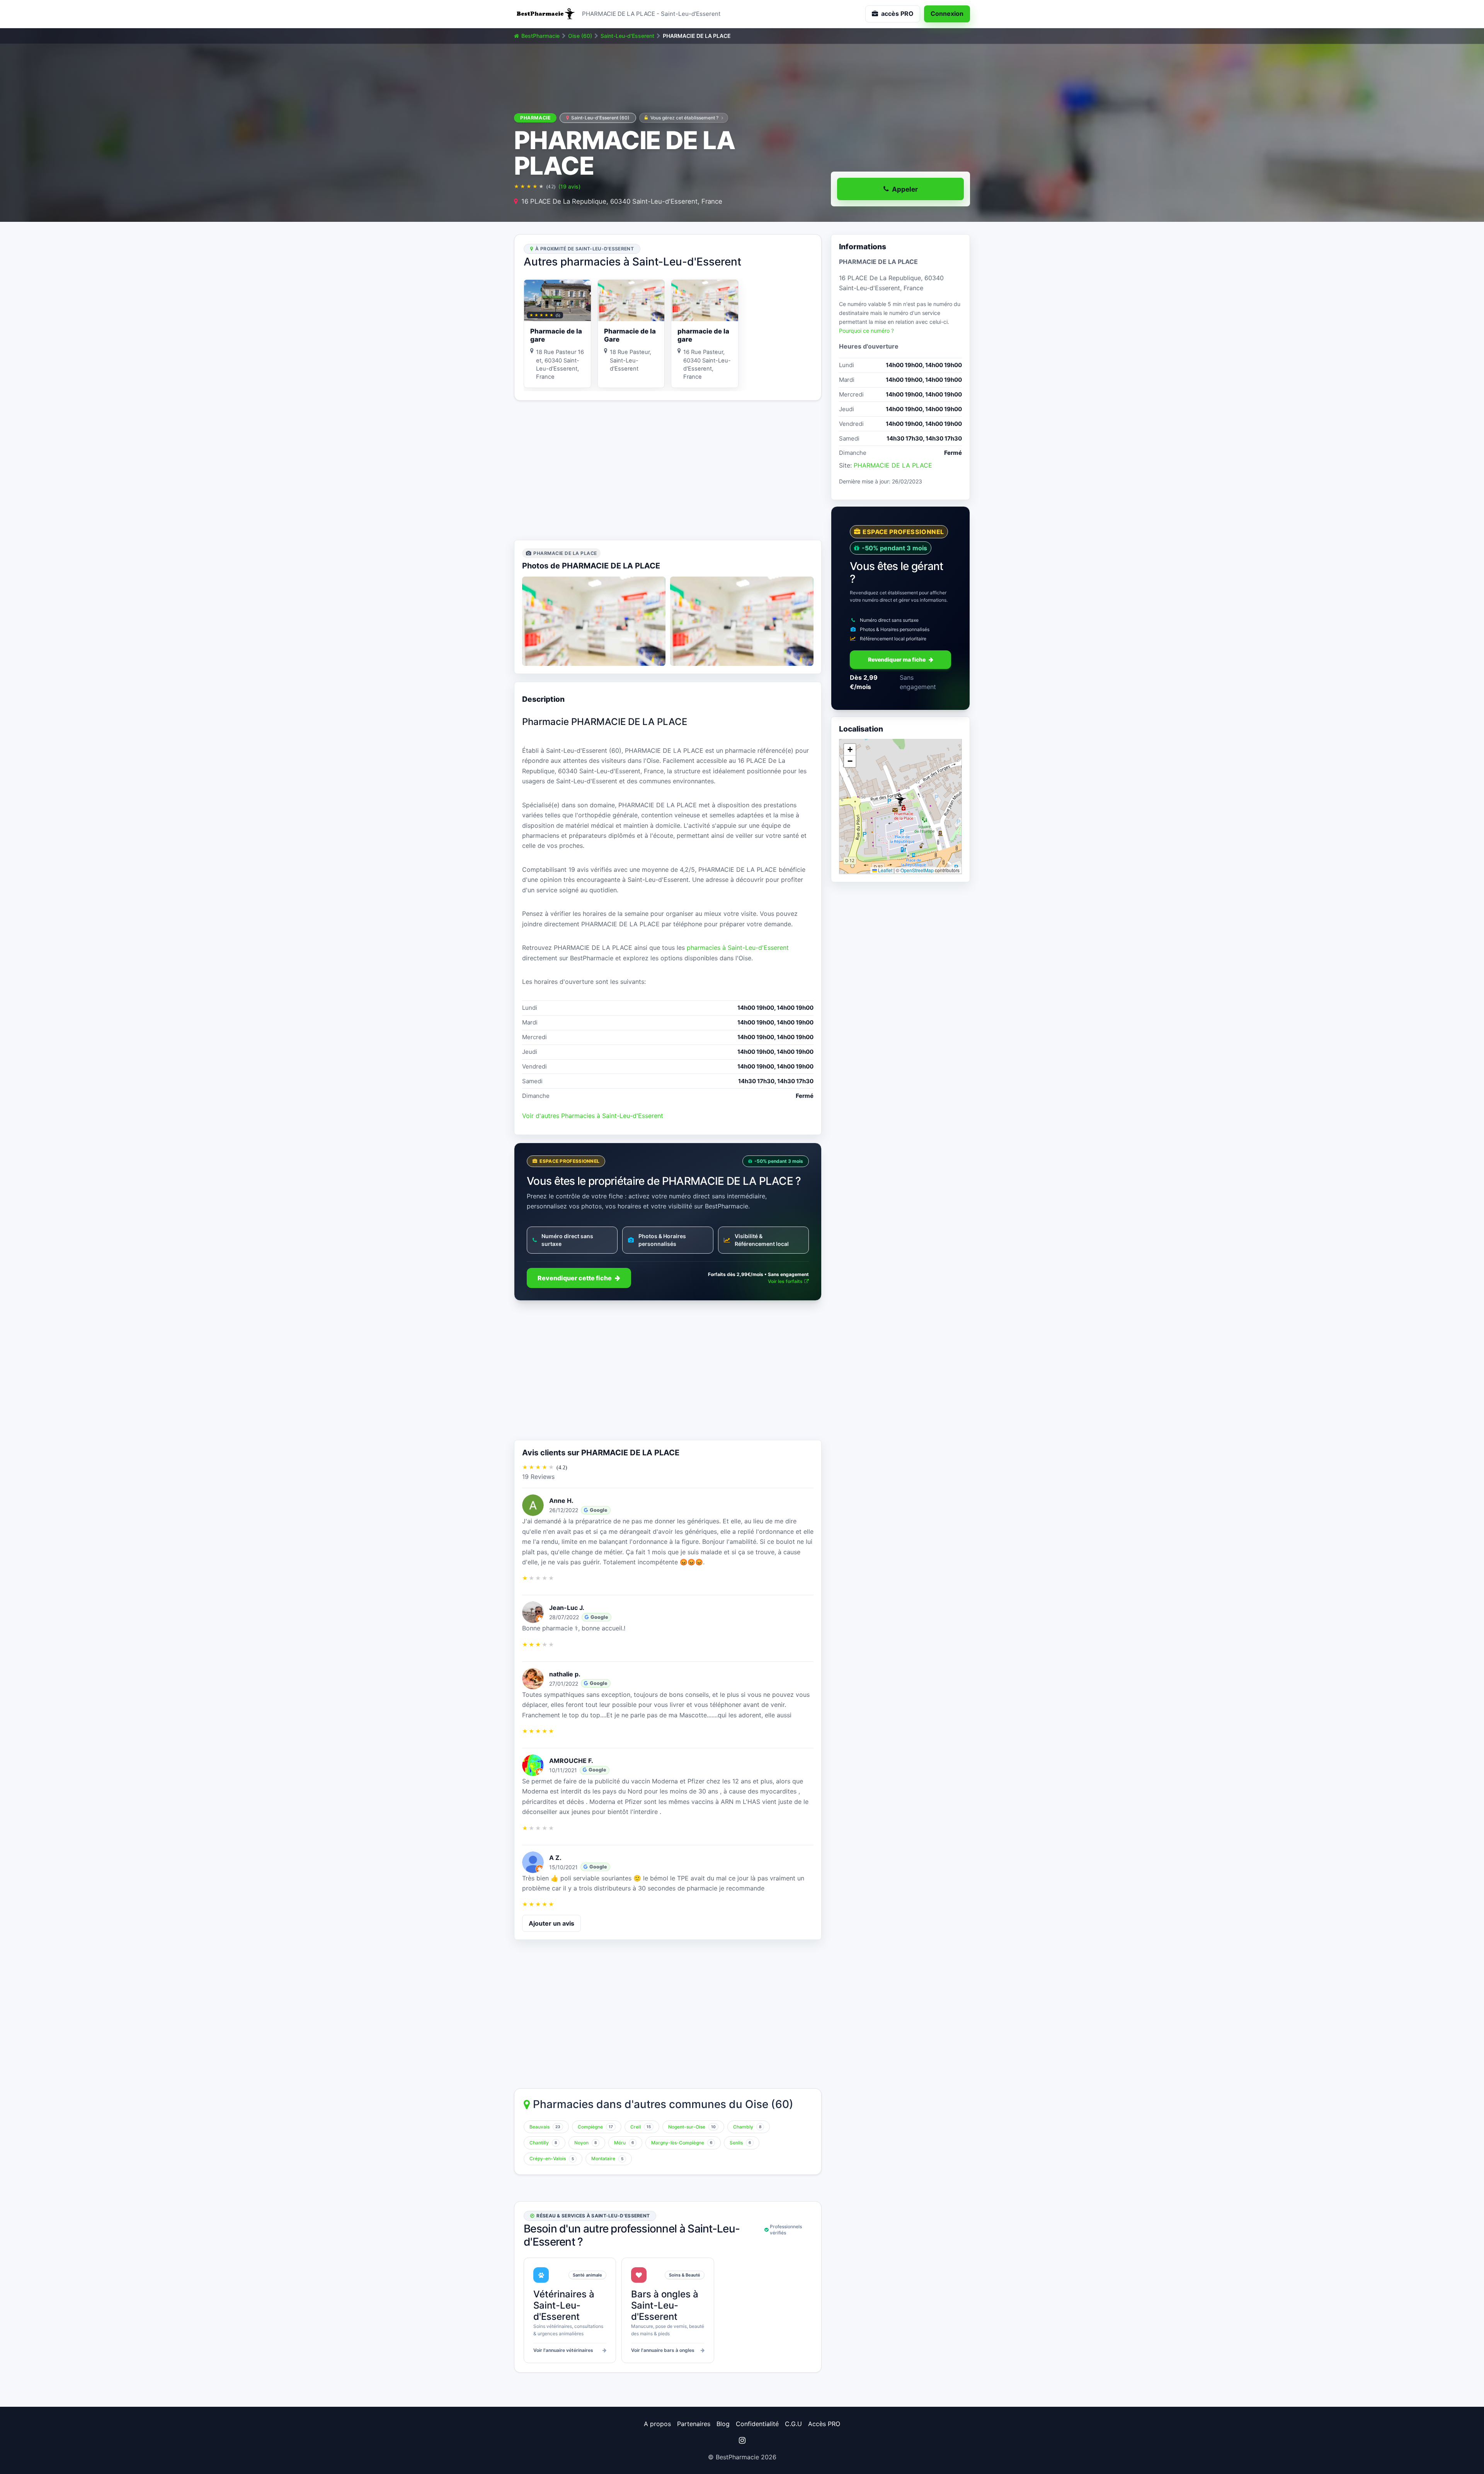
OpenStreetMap (917, 870)
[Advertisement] (668, 470)
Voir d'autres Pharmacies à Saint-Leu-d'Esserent (593, 1116)
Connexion (947, 14)
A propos (657, 2424)
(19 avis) (569, 186)
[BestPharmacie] (545, 14)
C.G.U (793, 2424)
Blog (723, 2424)
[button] (900, 800)
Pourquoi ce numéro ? (866, 331)
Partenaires (694, 2424)
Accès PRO (824, 2424)
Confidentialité (757, 2424)
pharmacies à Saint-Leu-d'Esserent (738, 948)
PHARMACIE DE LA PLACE (893, 465)
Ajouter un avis (551, 1923)
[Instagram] (742, 2440)
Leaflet (885, 870)
